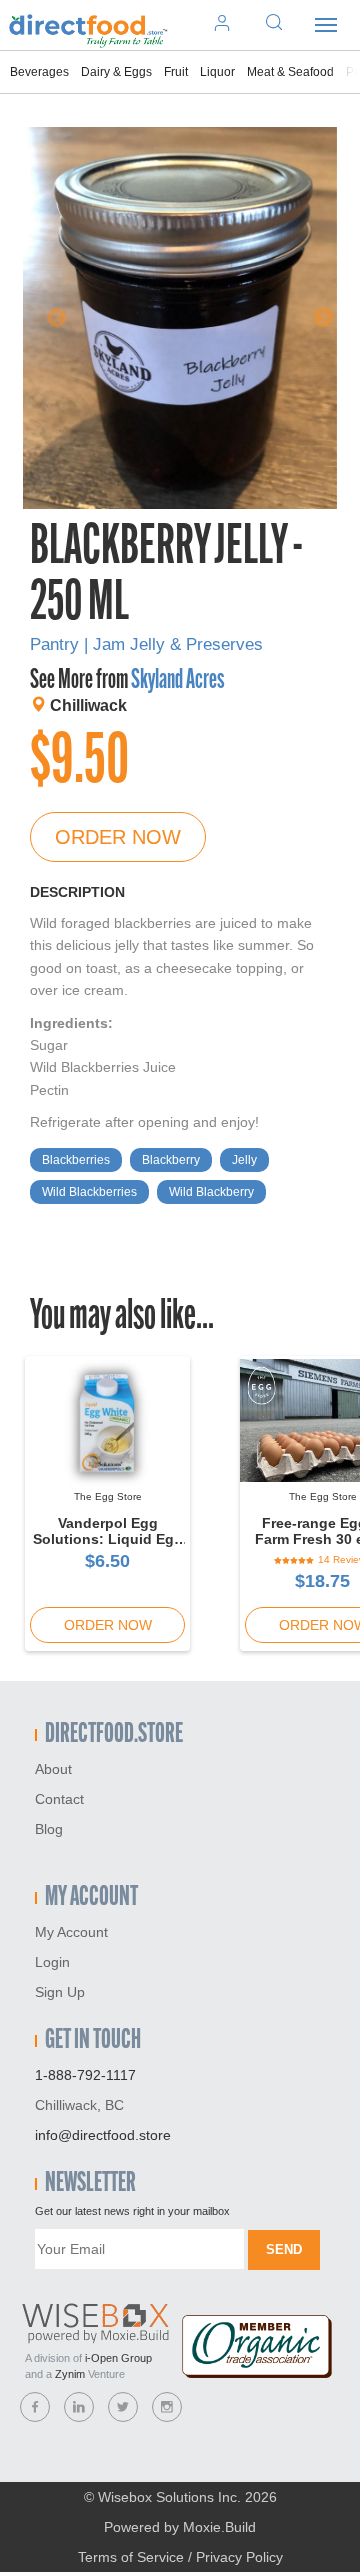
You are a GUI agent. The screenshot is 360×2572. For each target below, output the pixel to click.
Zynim (70, 2374)
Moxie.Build (219, 2527)
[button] (46, 318)
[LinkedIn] (79, 2407)
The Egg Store (108, 1496)
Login (52, 1962)
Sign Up (60, 1992)
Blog (49, 1829)
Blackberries (76, 1160)
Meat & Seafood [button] (290, 72)
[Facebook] (35, 2407)
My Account (71, 1932)
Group (118, 2358)
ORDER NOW (118, 837)
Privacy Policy (239, 2557)
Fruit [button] (176, 72)
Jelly (244, 1160)
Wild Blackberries (89, 1192)
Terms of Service (131, 2557)
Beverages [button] (39, 72)
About (53, 1769)
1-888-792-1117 (85, 2075)
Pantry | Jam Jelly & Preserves (146, 644)
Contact (59, 1799)
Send (284, 2249)
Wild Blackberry (211, 1192)
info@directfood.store (103, 2135)
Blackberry (171, 1160)
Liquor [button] (217, 72)
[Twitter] (123, 2407)
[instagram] (167, 2407)
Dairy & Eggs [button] (116, 72)
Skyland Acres (177, 681)
